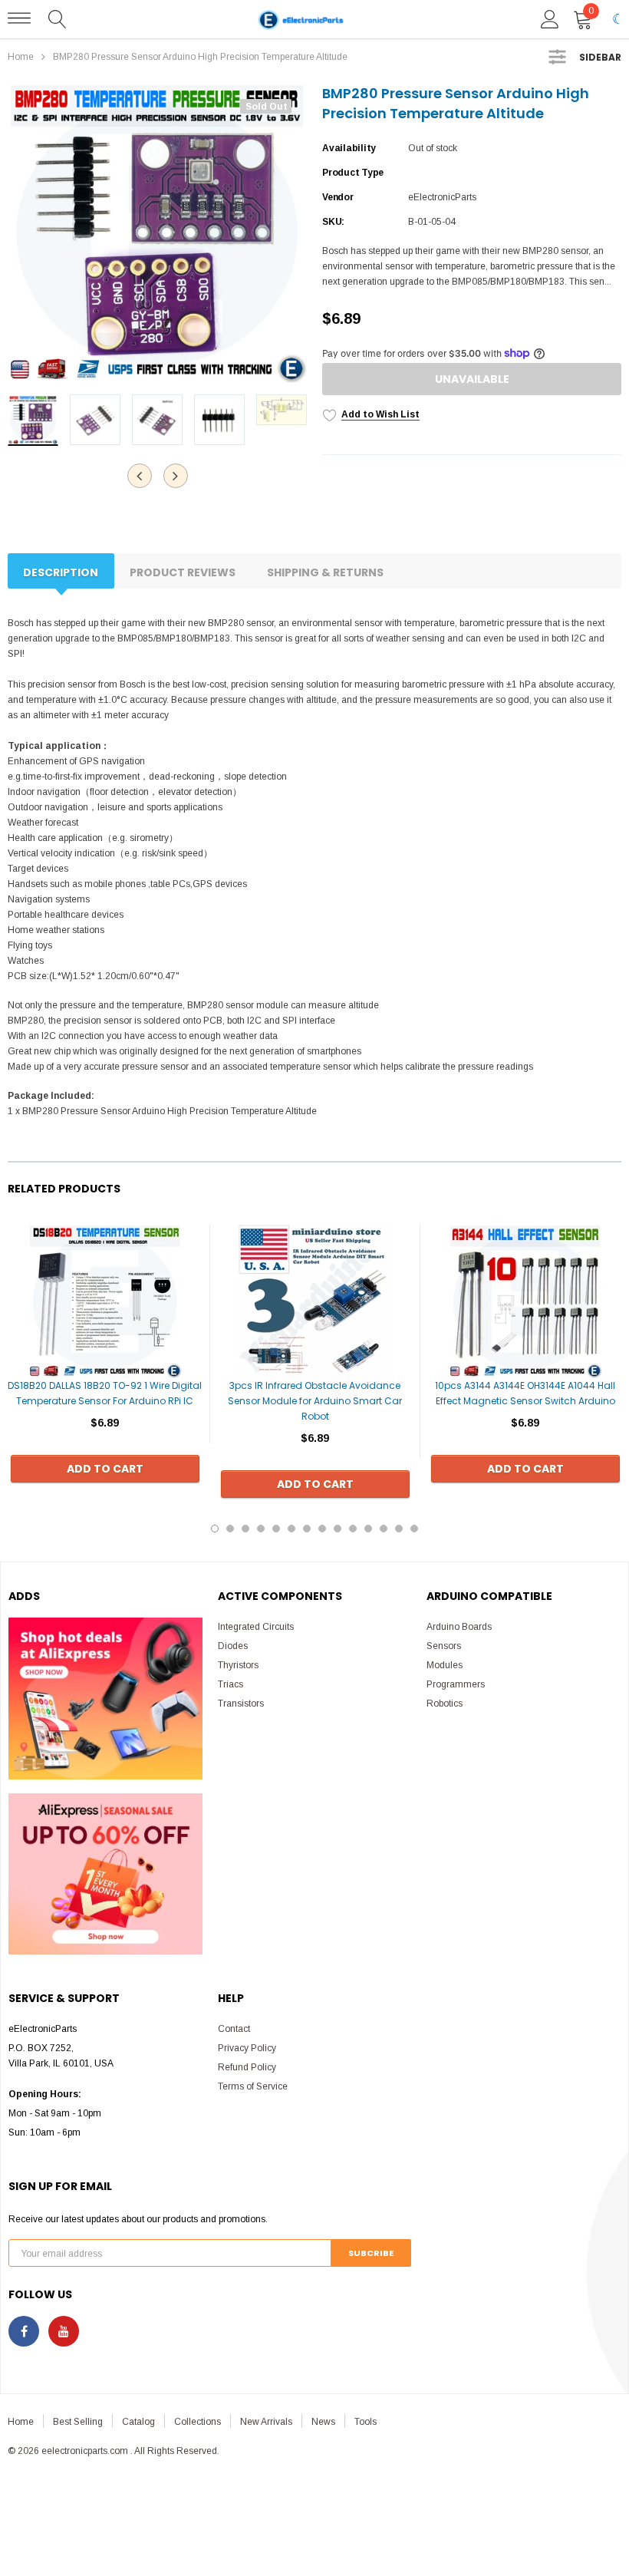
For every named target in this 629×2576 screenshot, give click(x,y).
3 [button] (245, 1529)
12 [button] (384, 1529)
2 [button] (230, 1529)
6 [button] (291, 1529)
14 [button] (414, 1529)
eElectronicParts (442, 197)
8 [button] (322, 1529)
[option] (157, 233)
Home (21, 57)
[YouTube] (64, 2331)
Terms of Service (253, 2086)
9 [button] (338, 1529)
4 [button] (261, 1529)
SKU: (333, 222)
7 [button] (307, 1529)
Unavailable (472, 379)
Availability (349, 148)
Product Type (353, 173)
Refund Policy (247, 2067)
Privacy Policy (247, 2048)
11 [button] (368, 1529)
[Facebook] (24, 2331)
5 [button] (276, 1529)
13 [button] (399, 1529)
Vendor (338, 197)
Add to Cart (105, 1469)
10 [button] (353, 1529)
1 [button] (215, 1529)
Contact (234, 2029)
